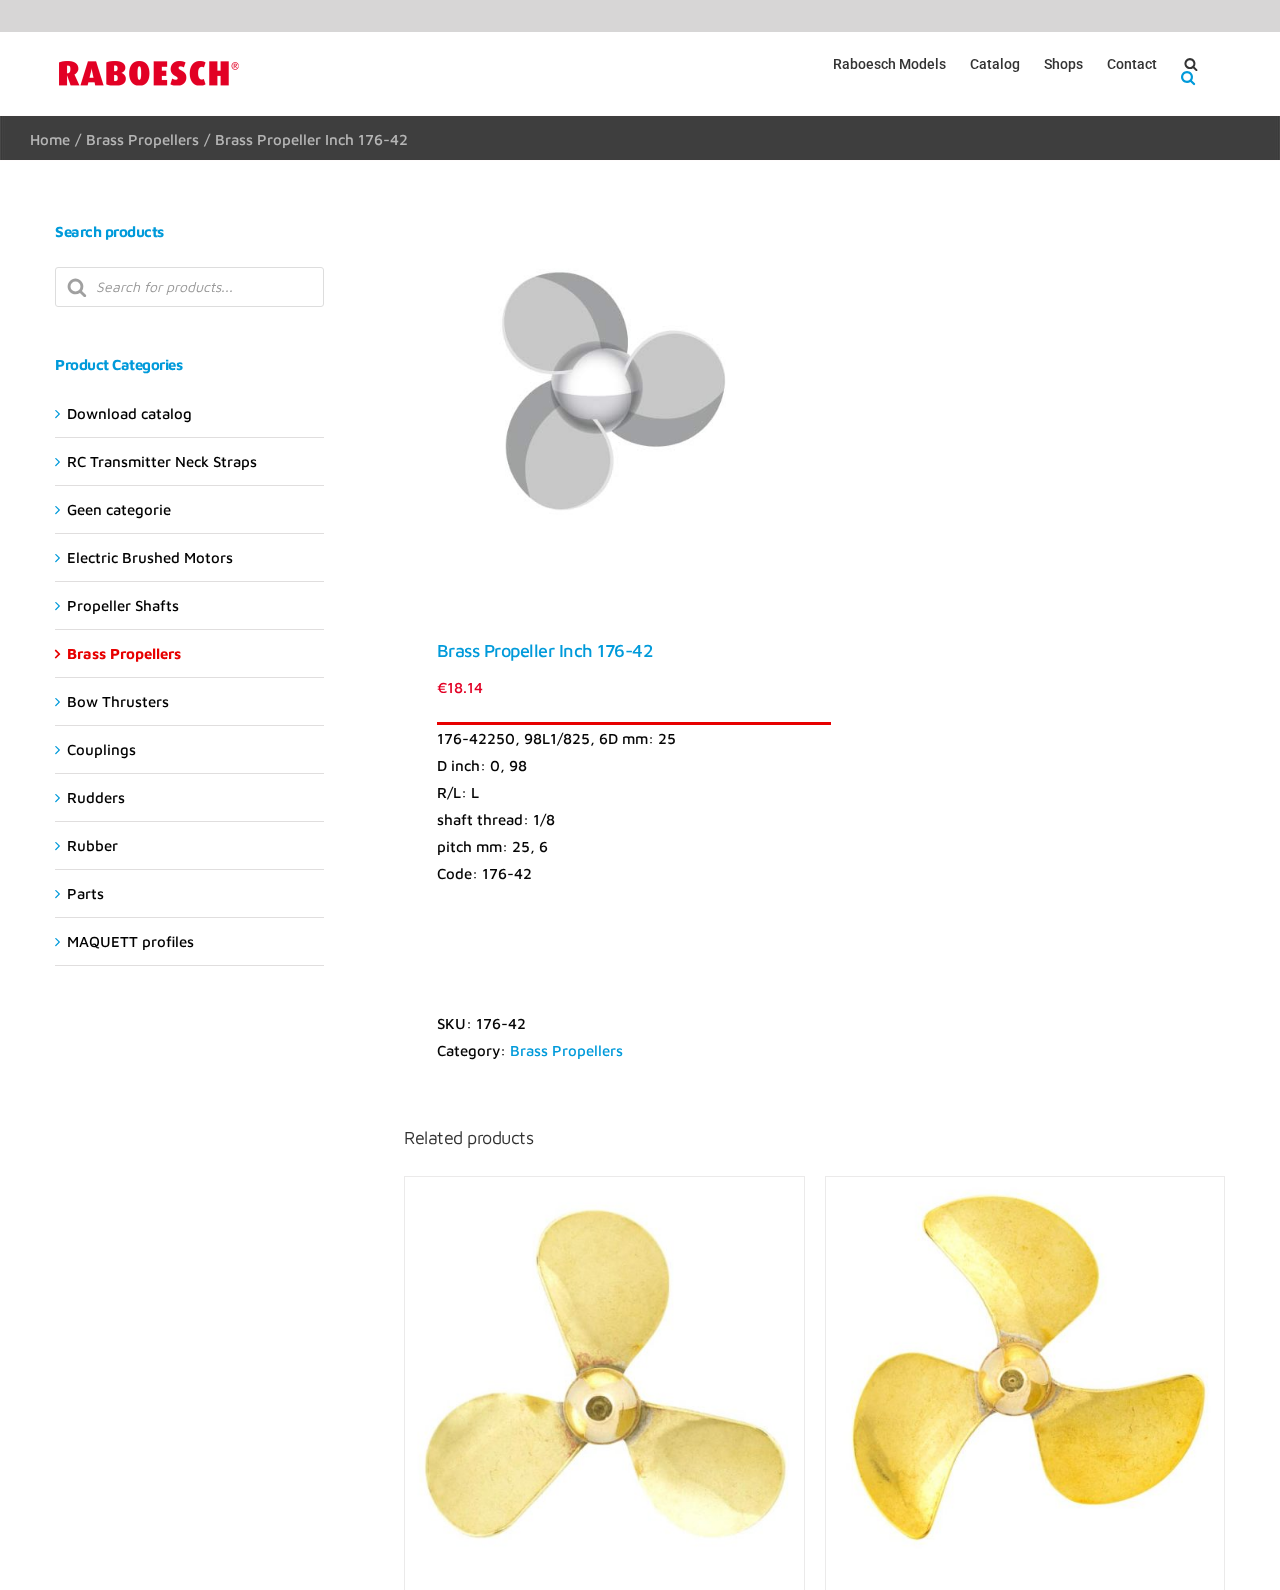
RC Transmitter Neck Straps (162, 461)
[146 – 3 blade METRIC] (604, 1376)
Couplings (101, 749)
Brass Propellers (566, 1050)
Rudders (96, 797)
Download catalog (129, 413)
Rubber (92, 845)
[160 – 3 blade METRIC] (1025, 1376)
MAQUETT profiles (130, 941)
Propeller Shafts (123, 605)
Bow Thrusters (118, 701)
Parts (85, 893)
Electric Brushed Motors (150, 557)
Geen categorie (119, 509)
